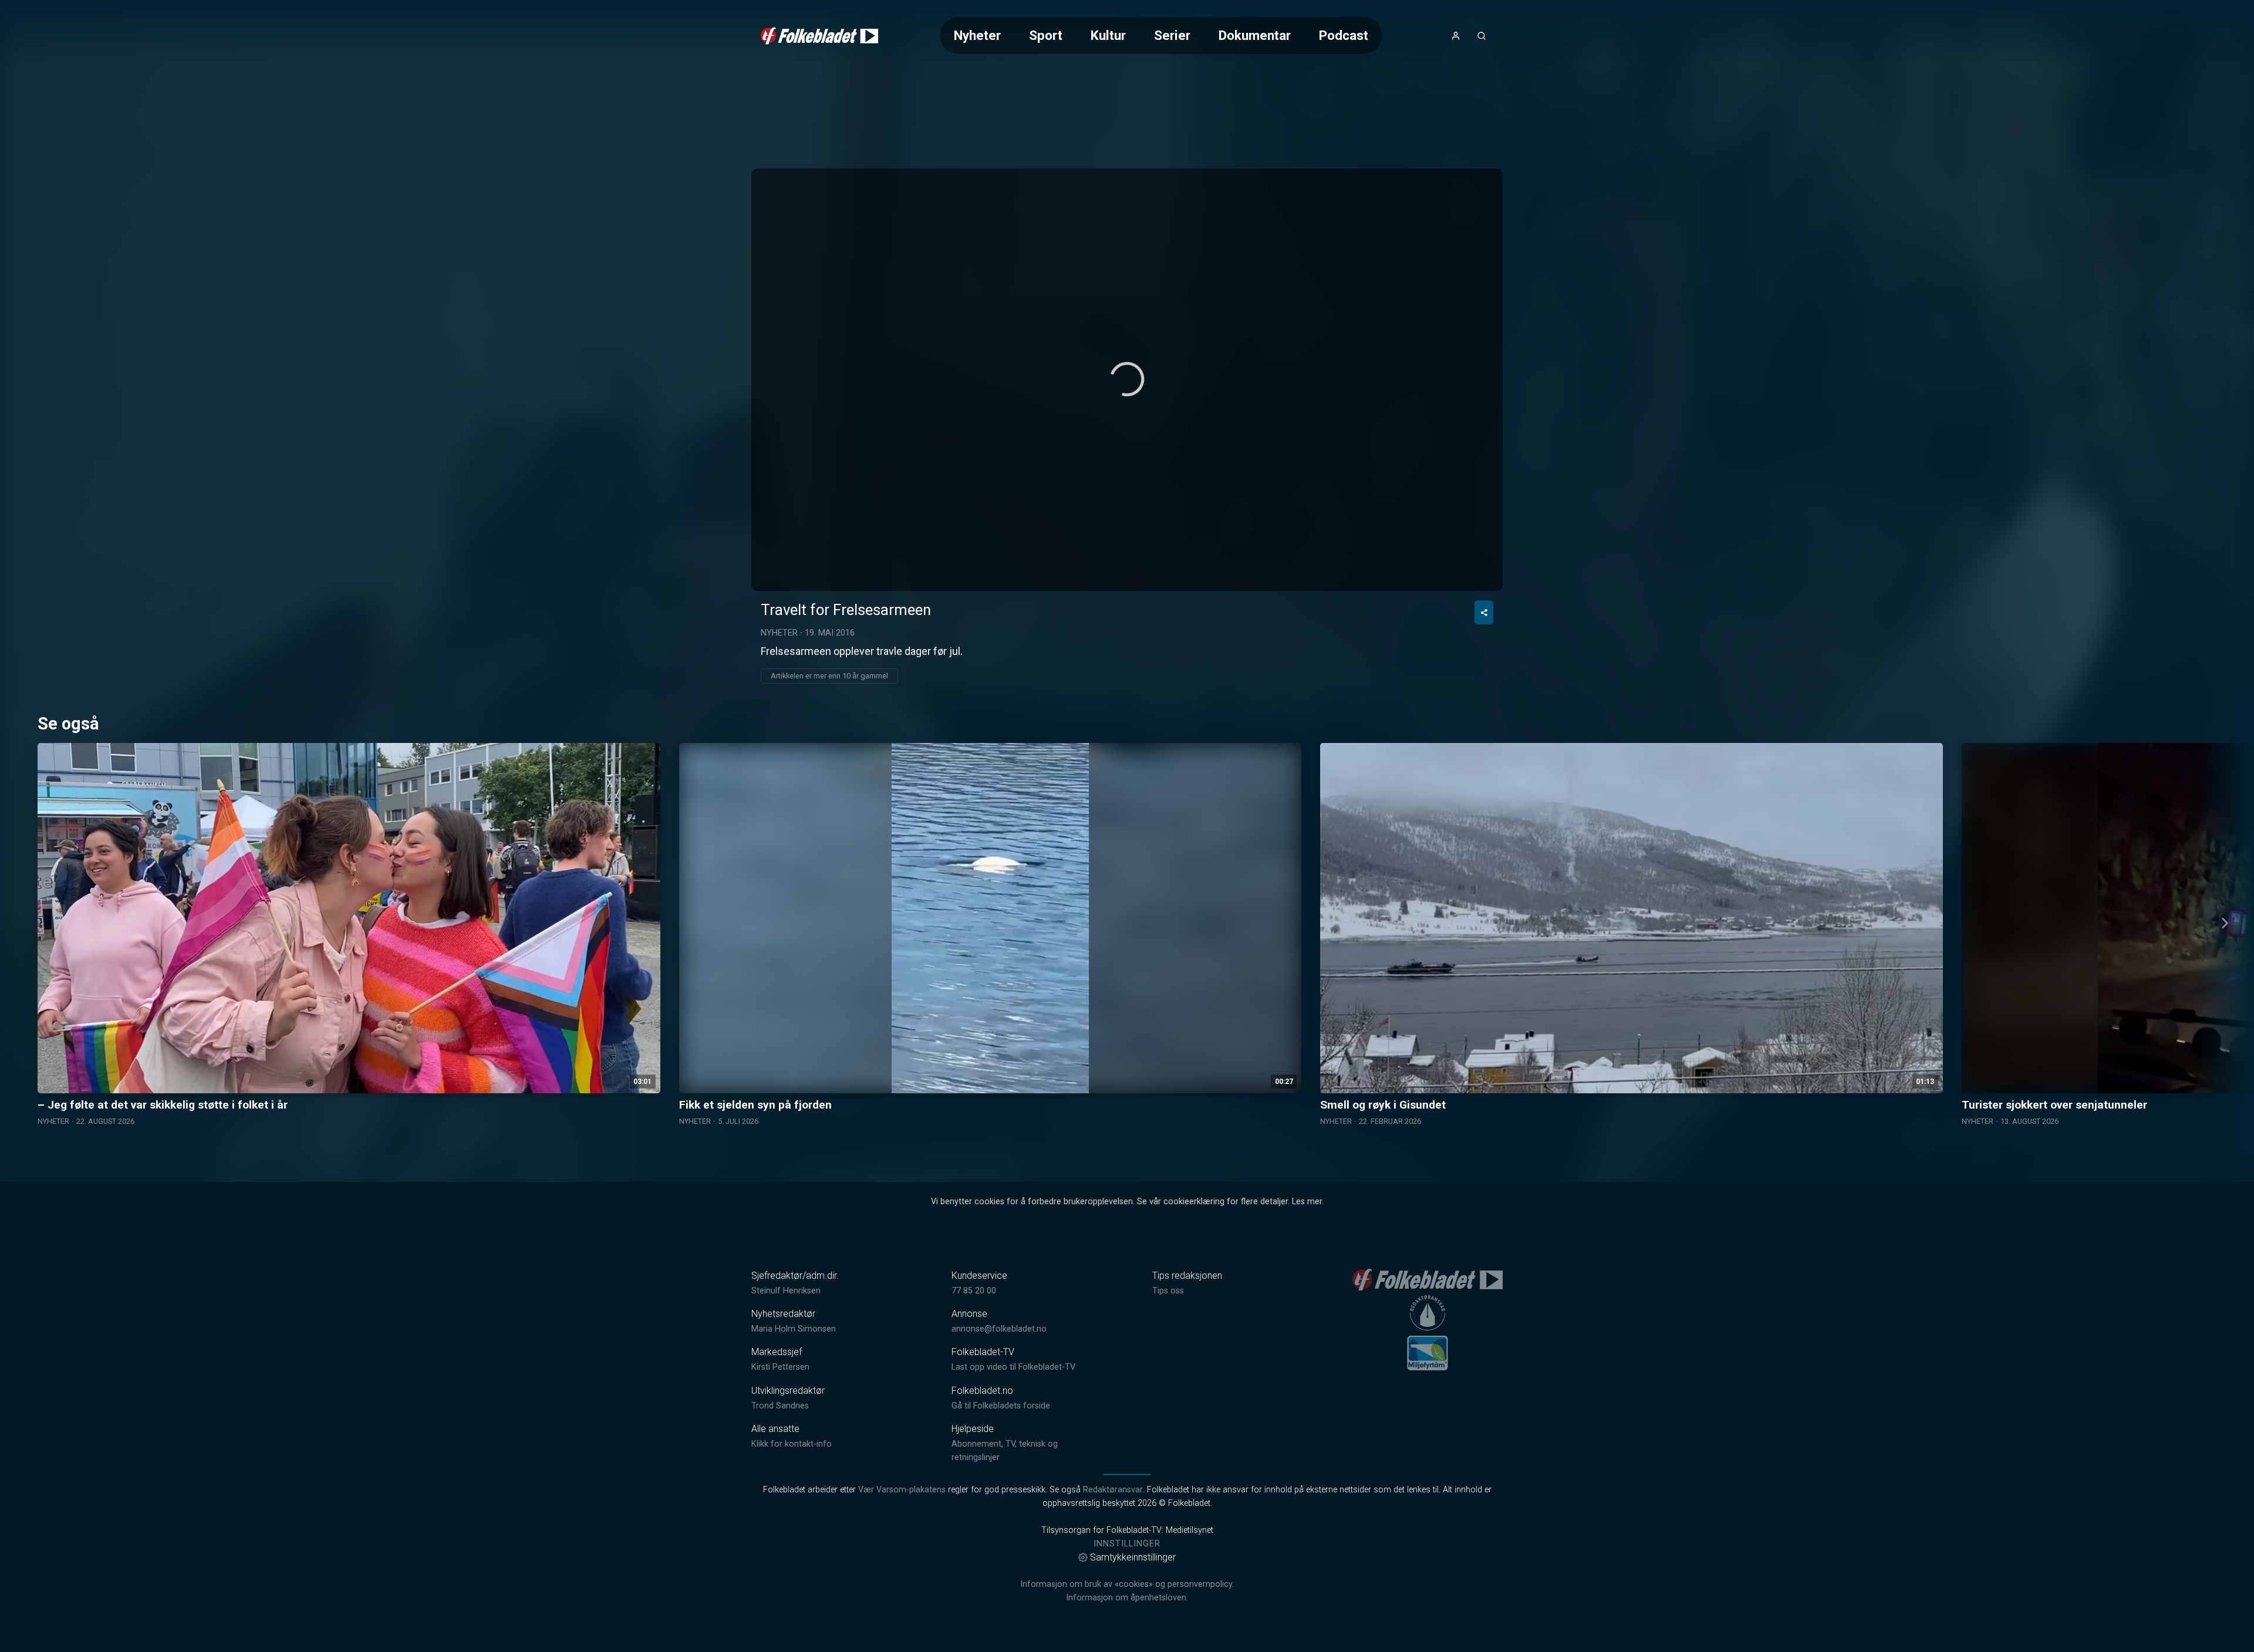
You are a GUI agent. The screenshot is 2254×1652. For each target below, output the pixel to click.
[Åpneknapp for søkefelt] (1482, 36)
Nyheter (977, 35)
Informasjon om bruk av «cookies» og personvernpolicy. (1127, 1584)
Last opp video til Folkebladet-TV (1013, 1367)
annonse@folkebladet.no (999, 1329)
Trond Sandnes (780, 1406)
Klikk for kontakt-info (792, 1444)
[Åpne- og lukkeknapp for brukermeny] (1456, 36)
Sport (1046, 35)
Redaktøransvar (1113, 1490)
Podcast (1344, 35)
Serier (1172, 35)
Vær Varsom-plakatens (902, 1490)
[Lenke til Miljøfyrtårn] (1428, 1353)
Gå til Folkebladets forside (1001, 1406)
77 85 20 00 (974, 1291)
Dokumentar (1255, 35)
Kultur (1108, 35)
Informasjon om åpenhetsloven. (1127, 1598)
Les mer (1307, 1202)
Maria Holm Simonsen (794, 1329)
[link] (819, 36)
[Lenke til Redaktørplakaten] (1428, 1313)
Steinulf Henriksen (786, 1291)
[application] (1127, 380)
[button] (1127, 379)
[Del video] (1484, 612)
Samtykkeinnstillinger (1133, 1557)
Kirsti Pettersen (780, 1367)
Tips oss (1168, 1291)
